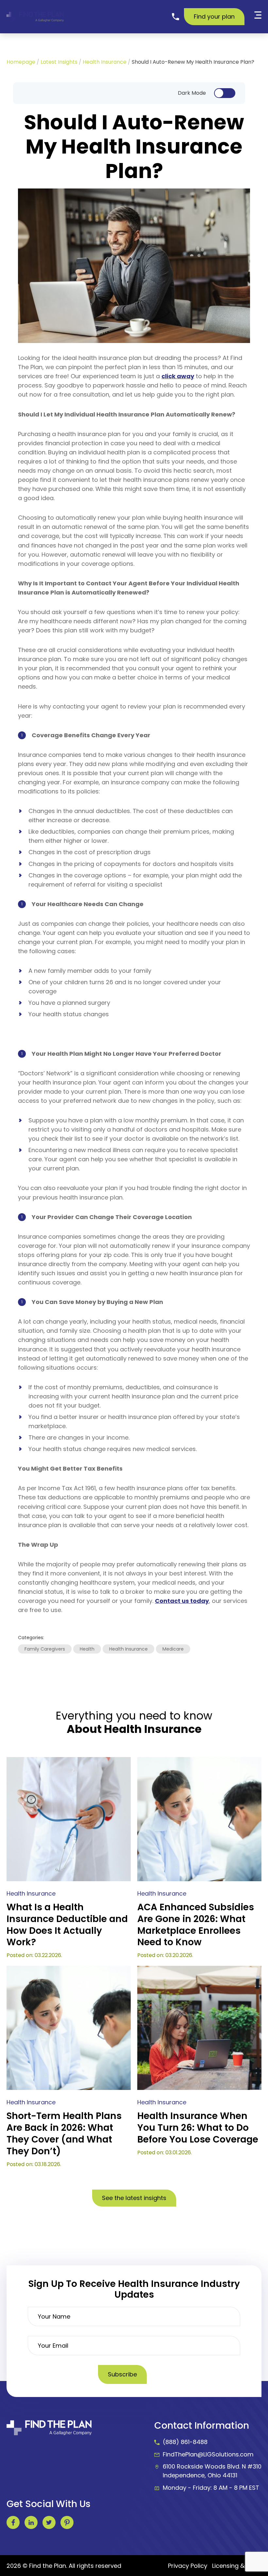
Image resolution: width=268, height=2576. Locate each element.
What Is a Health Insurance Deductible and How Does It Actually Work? (67, 1925)
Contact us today (182, 1601)
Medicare (173, 1649)
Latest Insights (59, 62)
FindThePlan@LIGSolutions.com (208, 2454)
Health (87, 1649)
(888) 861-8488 (185, 2442)
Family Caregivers (45, 1649)
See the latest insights (134, 2198)
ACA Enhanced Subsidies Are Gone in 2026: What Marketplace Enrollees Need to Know (196, 1925)
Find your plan (214, 16)
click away (178, 376)
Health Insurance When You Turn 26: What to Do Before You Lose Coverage (198, 2128)
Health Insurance (105, 62)
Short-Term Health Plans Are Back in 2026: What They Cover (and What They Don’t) (64, 2134)
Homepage (21, 62)
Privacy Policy (188, 2566)
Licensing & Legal (237, 2566)
